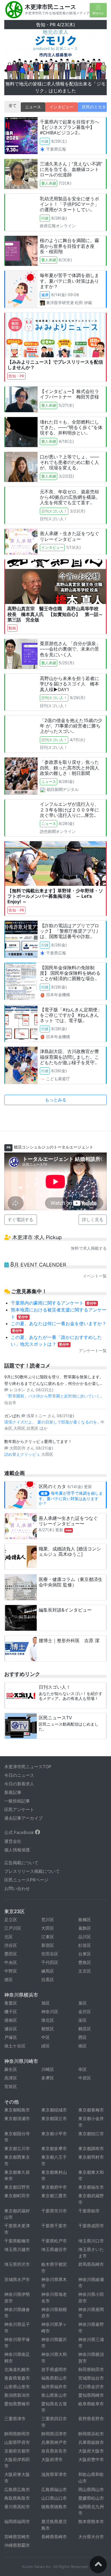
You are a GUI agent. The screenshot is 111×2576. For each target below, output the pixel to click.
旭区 (46, 1960)
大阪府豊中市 (91, 2416)
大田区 (48, 1885)
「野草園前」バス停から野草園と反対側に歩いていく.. (53, 1353)
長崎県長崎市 (54, 2493)
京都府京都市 (17, 2407)
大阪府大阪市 (91, 2407)
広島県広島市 (17, 2446)
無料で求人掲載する (89, 1205)
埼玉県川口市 (91, 2197)
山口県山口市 (54, 2455)
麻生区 (11, 2026)
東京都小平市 (54, 2090)
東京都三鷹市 (54, 2153)
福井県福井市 (54, 2343)
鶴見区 (85, 1986)
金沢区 (85, 1968)
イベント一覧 (95, 1233)
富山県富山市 (54, 2352)
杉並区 (85, 1902)
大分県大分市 (91, 2493)
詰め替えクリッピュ (23, 1411)
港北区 (48, 1977)
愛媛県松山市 (91, 2455)
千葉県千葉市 (54, 2183)
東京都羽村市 (91, 2114)
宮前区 (11, 2043)
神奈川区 (50, 1968)
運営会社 (13, 1798)
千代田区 (50, 1919)
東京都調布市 (91, 2105)
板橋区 (85, 1876)
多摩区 (48, 2035)
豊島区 (85, 1919)
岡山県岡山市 (91, 2446)
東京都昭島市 (17, 2067)
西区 (83, 1994)
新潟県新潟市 (17, 2352)
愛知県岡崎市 (91, 2352)
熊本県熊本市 (91, 2478)
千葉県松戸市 (54, 2197)
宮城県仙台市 (91, 2335)
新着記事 (13, 1749)
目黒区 (48, 1936)
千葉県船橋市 (17, 2197)
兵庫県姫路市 (91, 2399)
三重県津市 (15, 2375)
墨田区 (11, 1911)
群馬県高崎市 (91, 2221)
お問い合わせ (17, 1845)
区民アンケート (19, 1766)
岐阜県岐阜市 (91, 2360)
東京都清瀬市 (17, 2075)
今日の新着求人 (19, 1741)
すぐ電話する (20, 1176)
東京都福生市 (91, 2144)
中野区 (11, 1928)
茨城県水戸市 (17, 2236)
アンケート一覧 (93, 1307)
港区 (9, 1936)
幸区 (83, 2026)
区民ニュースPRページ (26, 1837)
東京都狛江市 (91, 2090)
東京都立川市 (17, 2105)
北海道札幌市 (17, 2326)
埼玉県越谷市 (54, 2206)
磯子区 (11, 1968)
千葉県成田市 (91, 2183)
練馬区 (48, 1928)
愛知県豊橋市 (17, 2360)
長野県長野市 (91, 2375)
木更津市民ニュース (50, 7)
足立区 (11, 1876)
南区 (83, 2003)
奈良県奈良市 (54, 2407)
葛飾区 (85, 1885)
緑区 (46, 2003)
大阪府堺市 (52, 2416)
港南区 (11, 1977)
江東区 (48, 1894)
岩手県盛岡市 (54, 2326)
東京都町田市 (17, 2153)
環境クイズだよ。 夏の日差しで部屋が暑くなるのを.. (52, 1379)
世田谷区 (50, 1911)
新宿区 (48, 1902)
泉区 (83, 1960)
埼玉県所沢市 (17, 2221)
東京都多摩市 (54, 2105)
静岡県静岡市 (17, 2390)
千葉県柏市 (89, 2167)
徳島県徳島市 (54, 2463)
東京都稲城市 (54, 2067)
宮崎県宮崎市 (17, 2493)
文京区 (85, 1928)
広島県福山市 (54, 2446)
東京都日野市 (17, 2144)
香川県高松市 (17, 2463)
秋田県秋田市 (91, 2326)
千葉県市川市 (54, 2167)
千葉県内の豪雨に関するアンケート (54, 1259)
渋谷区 (11, 1902)
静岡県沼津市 (54, 2390)
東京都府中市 (54, 2144)
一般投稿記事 (17, 1758)
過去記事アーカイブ (23, 1775)
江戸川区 (13, 1885)
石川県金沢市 (91, 2343)
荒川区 (48, 1876)
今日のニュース (19, 1732)
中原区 (85, 2035)
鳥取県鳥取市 (17, 2455)
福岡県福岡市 (17, 2478)
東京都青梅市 (91, 2067)
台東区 (85, 1911)
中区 (46, 1994)
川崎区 (48, 2026)
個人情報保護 (17, 1807)
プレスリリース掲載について (32, 1828)
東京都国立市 (54, 2075)
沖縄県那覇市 (17, 2502)
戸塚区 (11, 1994)
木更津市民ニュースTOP (28, 1723)
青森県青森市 (17, 2335)
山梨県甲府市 (17, 2399)
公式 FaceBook (20, 1789)
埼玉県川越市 (17, 2206)
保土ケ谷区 (15, 2003)
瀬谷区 (11, 1986)
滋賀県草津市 (54, 2431)
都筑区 (48, 1986)
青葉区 (11, 1960)
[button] (12, 36)
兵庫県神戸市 (54, 2399)
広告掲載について (21, 1820)
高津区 (11, 2035)
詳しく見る (93, 1176)
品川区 (85, 1894)
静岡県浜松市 (91, 2390)
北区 (9, 1894)
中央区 (11, 1919)
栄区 (83, 1977)
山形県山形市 (17, 2343)
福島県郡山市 (54, 2335)
